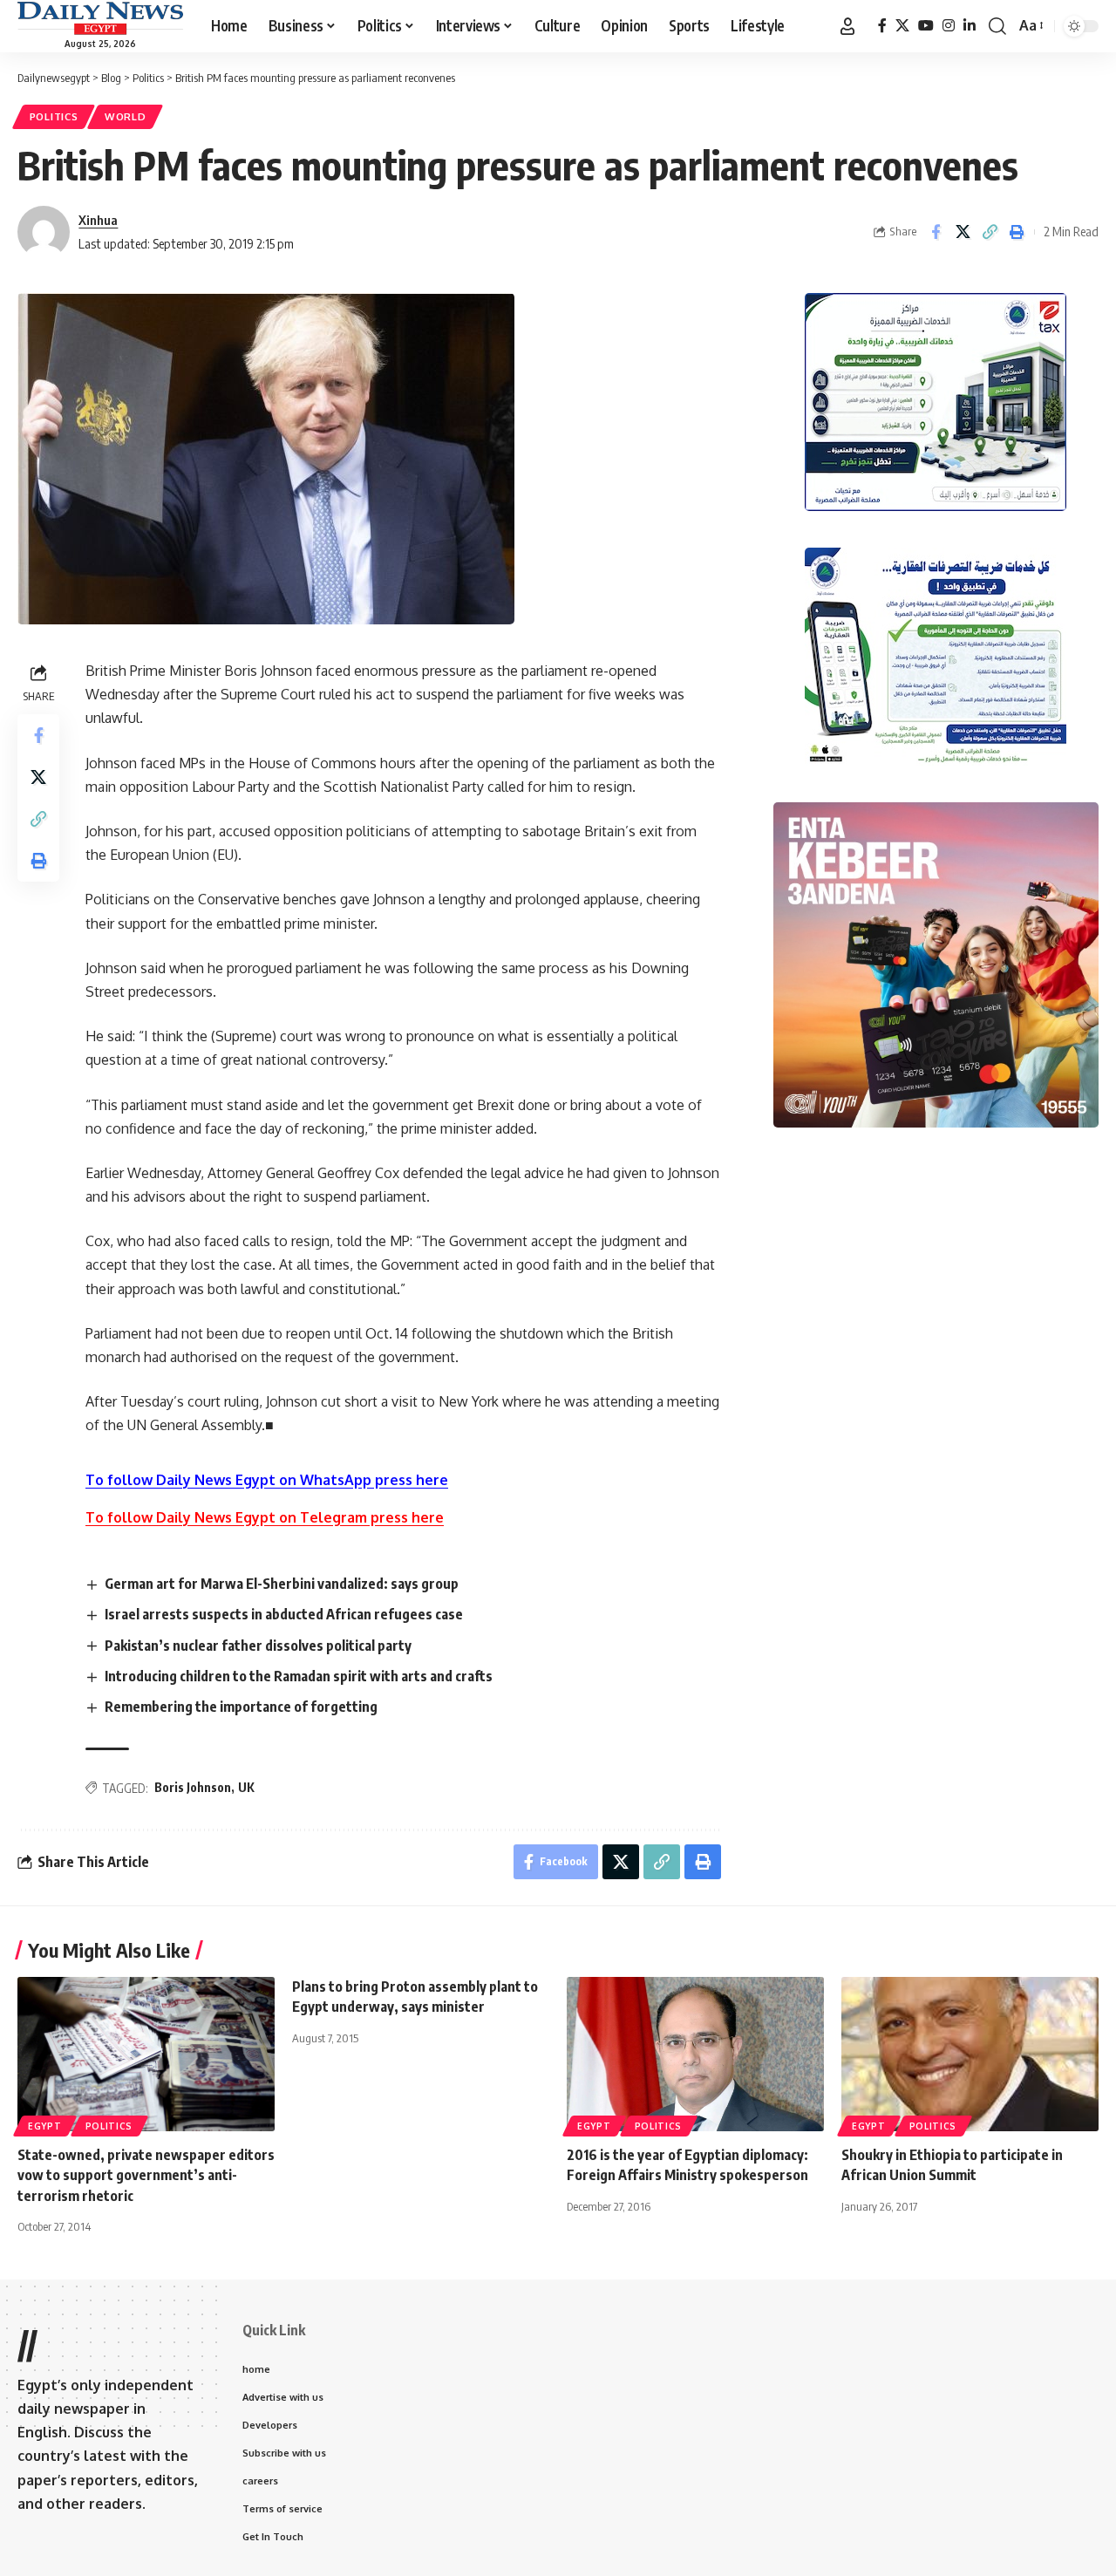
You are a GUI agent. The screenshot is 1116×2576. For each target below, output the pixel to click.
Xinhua (98, 220)
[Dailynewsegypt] (100, 18)
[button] (847, 26)
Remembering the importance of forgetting (241, 1707)
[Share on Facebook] (936, 232)
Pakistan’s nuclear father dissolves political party (258, 1646)
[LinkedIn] (970, 26)
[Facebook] (882, 26)
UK (246, 1787)
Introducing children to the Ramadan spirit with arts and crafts (299, 1676)
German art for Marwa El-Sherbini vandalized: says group (282, 1584)
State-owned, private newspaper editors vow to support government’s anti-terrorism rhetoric (146, 2175)
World (126, 116)
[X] (902, 26)
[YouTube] (926, 26)
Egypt (45, 2126)
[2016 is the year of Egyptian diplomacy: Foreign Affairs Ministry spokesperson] (695, 2054)
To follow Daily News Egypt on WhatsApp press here (267, 1480)
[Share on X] (963, 232)
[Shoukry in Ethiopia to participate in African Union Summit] (970, 2054)
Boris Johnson (193, 1787)
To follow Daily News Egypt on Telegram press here (265, 1517)
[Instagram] (949, 26)
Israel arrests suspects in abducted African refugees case (284, 1614)
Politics (54, 116)
